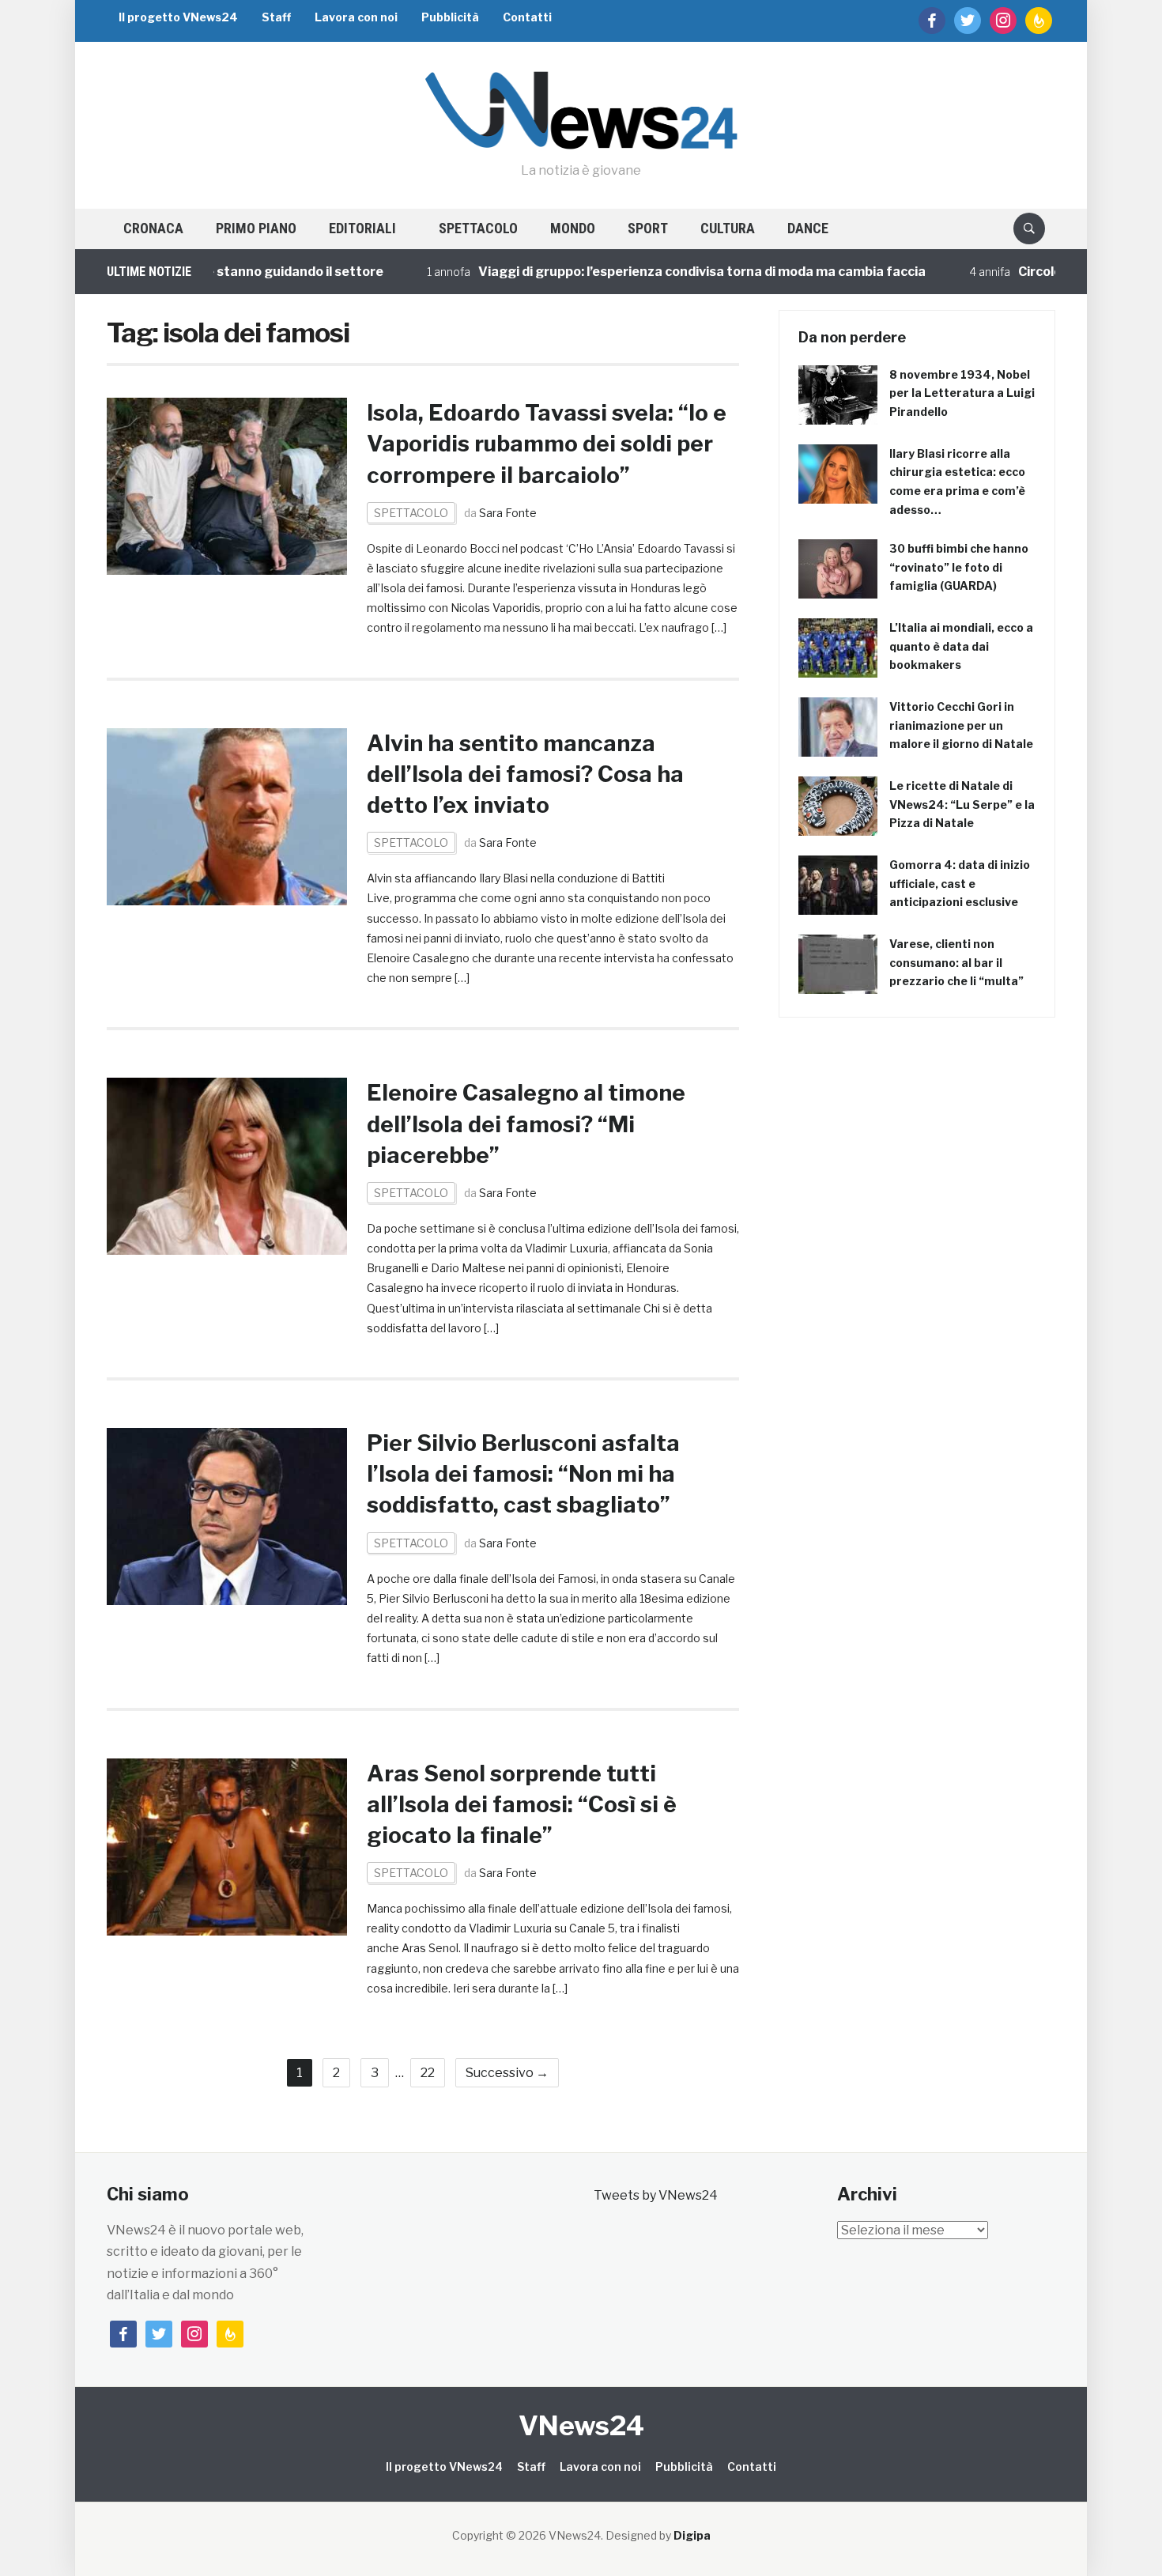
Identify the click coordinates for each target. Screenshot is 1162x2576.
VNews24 (581, 2425)
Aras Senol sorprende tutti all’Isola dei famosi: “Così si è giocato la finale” (522, 1804)
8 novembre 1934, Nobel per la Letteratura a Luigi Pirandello (962, 393)
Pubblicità (450, 17)
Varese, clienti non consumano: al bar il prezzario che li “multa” (956, 963)
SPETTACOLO (478, 228)
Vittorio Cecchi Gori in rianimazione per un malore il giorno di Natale (961, 725)
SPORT (648, 228)
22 (428, 2073)
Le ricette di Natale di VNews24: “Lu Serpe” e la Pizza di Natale (962, 805)
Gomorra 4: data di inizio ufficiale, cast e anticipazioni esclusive (960, 884)
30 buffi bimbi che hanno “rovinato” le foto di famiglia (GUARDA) (959, 567)
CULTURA (728, 228)
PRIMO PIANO (256, 228)
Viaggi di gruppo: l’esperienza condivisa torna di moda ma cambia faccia (642, 272)
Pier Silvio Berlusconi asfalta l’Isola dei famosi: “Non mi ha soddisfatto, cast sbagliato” (523, 1474)
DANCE (808, 228)
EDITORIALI (362, 228)
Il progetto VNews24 (178, 17)
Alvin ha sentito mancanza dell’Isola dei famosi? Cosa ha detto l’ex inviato (525, 774)
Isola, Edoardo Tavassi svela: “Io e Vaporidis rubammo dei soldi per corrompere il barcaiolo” (547, 444)
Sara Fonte (508, 513)
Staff (276, 17)
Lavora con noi (356, 17)
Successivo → (507, 2073)
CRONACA (153, 228)
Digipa (692, 2535)
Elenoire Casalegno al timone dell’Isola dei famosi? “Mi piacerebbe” (526, 1124)
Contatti (527, 17)
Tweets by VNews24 (656, 2195)
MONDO (573, 228)
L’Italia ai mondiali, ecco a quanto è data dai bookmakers (961, 646)
